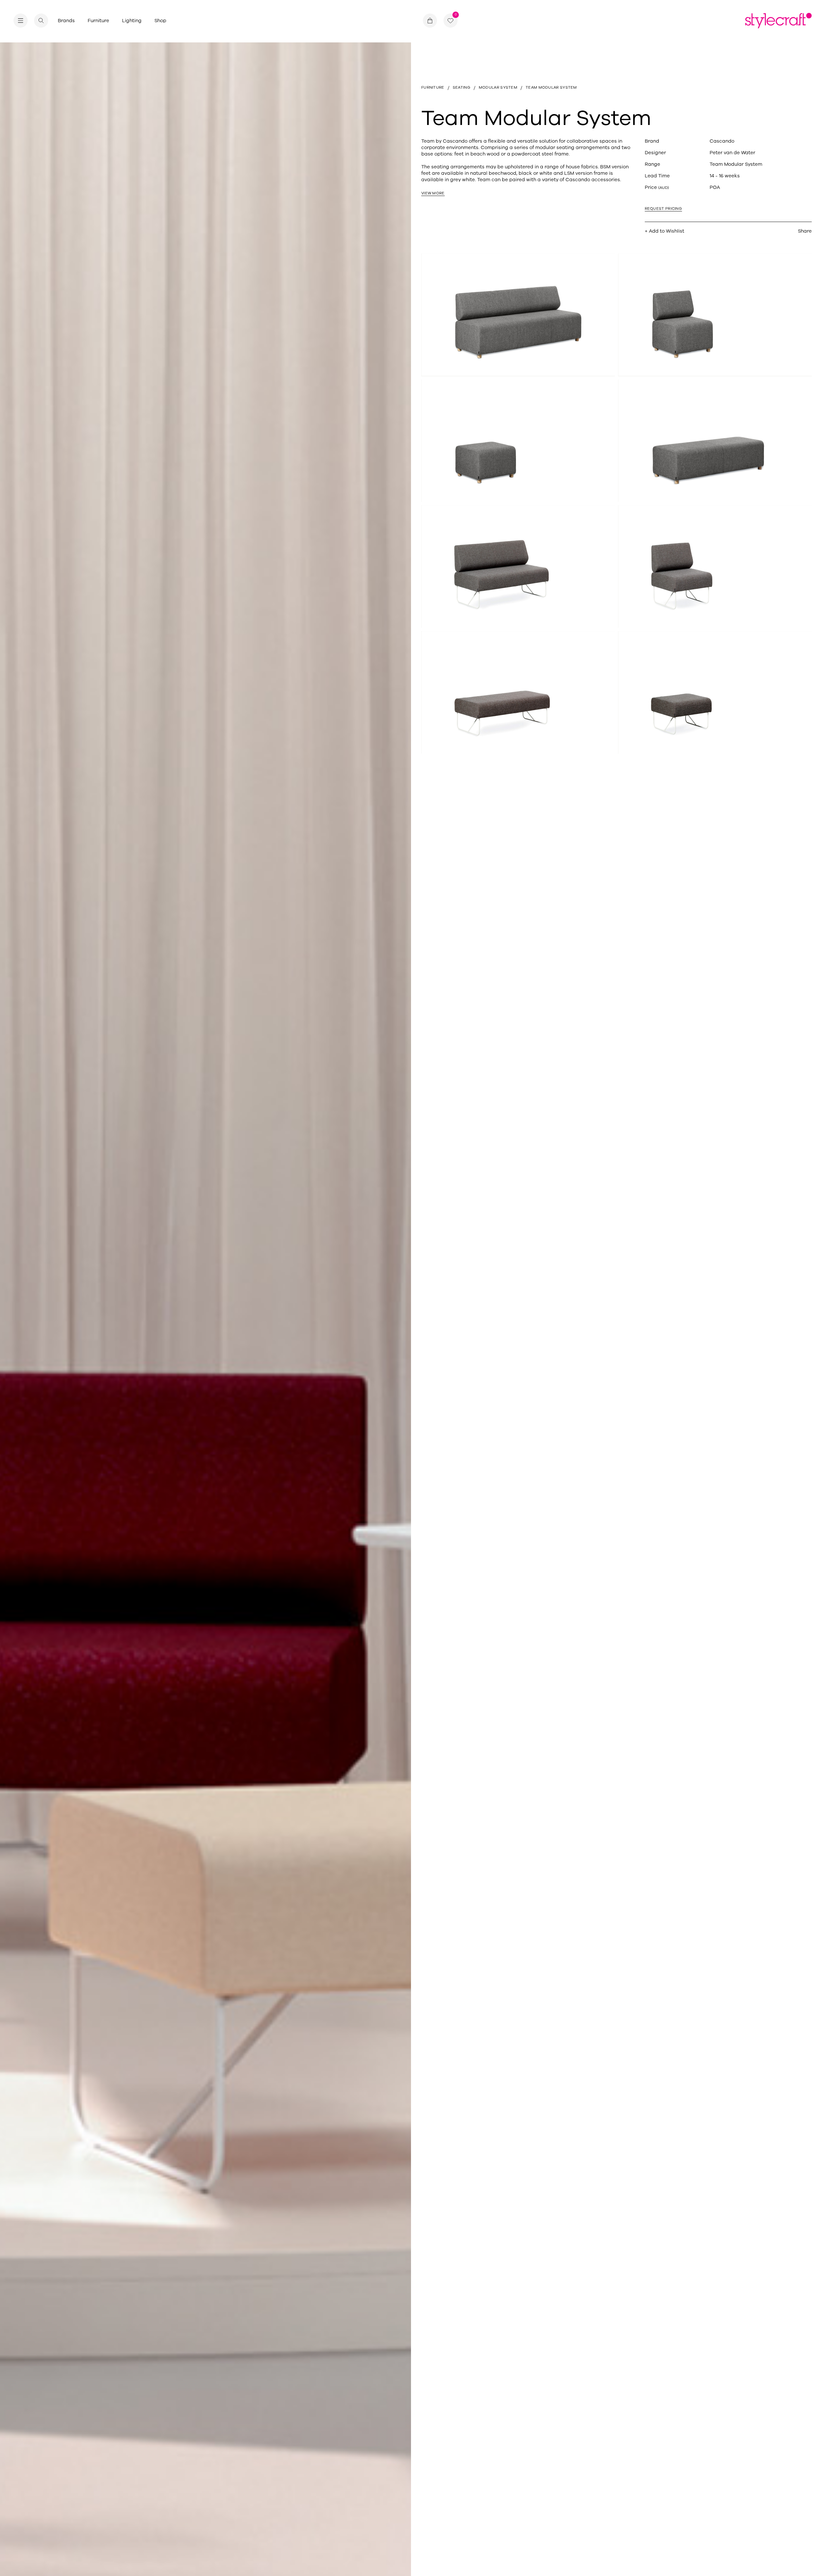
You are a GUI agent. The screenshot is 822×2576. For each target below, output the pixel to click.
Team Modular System (736, 164)
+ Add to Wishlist (665, 231)
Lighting (132, 21)
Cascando (722, 141)
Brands (66, 21)
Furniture (98, 21)
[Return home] (778, 21)
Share (805, 231)
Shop (160, 21)
